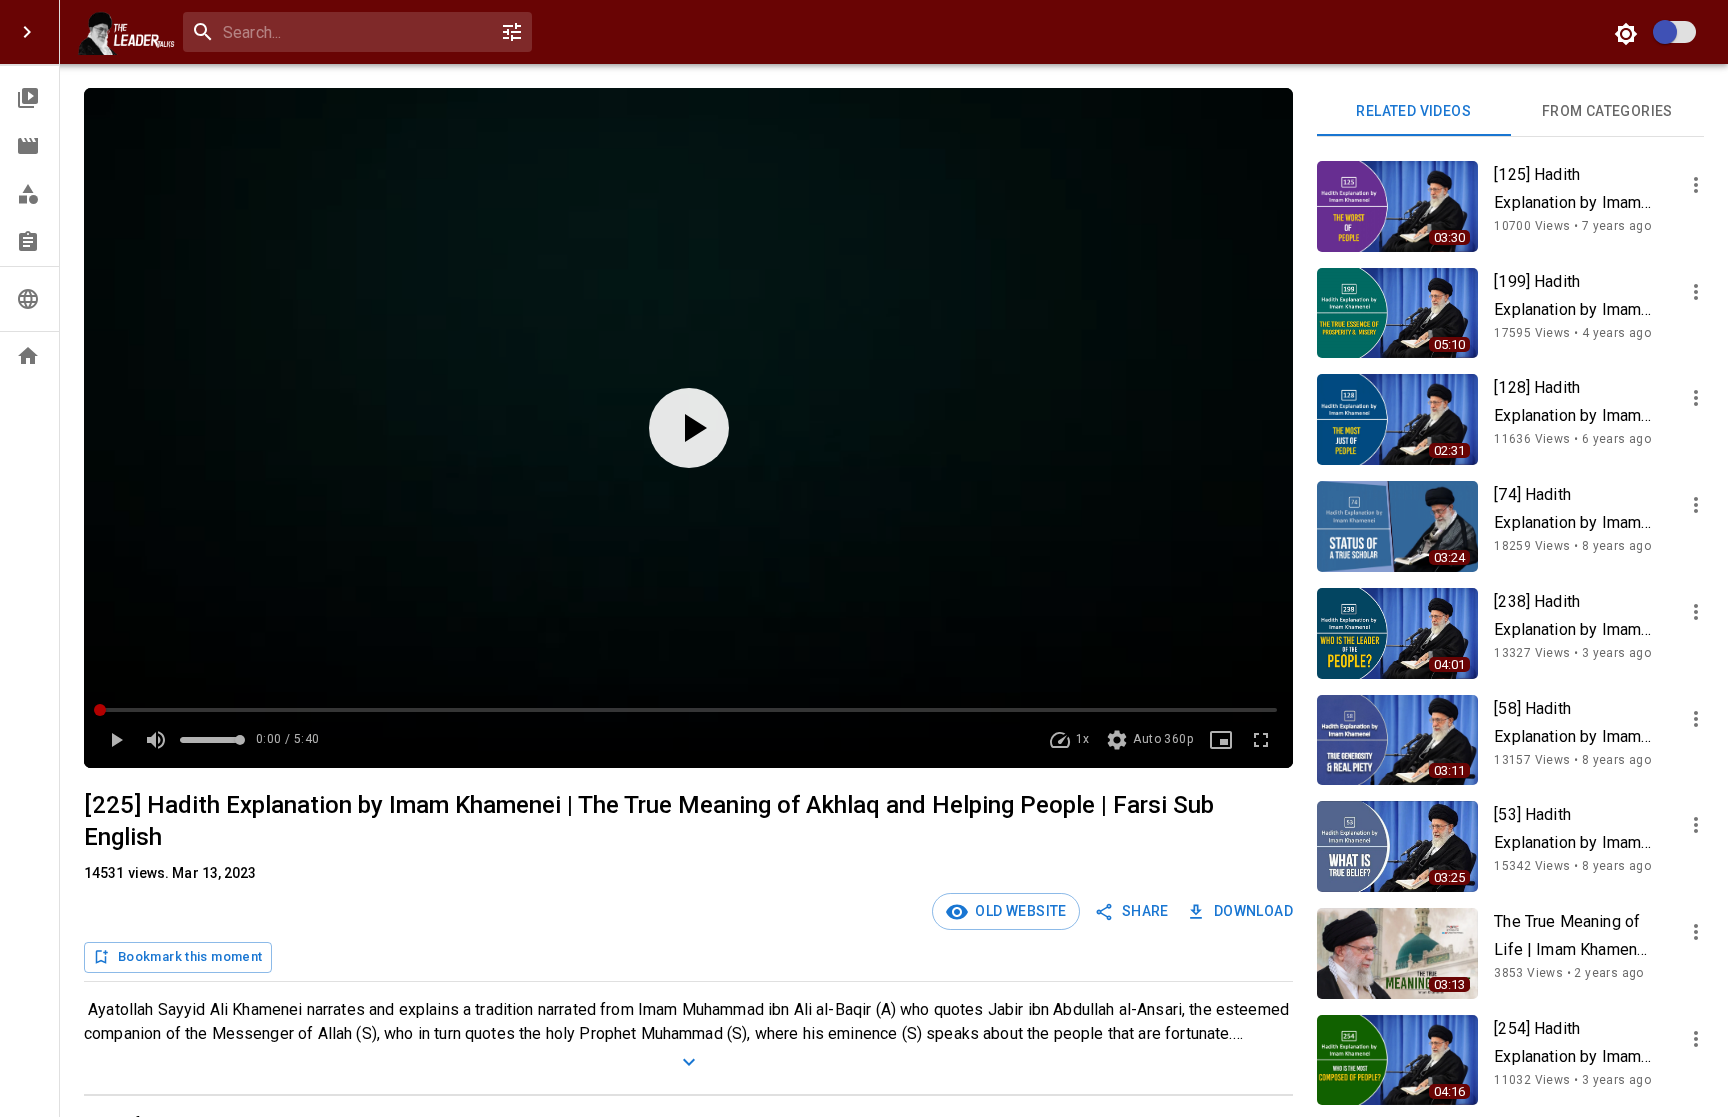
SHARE (1145, 911)
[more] (1696, 185)
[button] (29, 98)
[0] (512, 32)
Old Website (1018, 911)
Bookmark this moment (190, 956)
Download (1253, 911)
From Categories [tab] (1607, 111)
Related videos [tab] (1413, 111)
